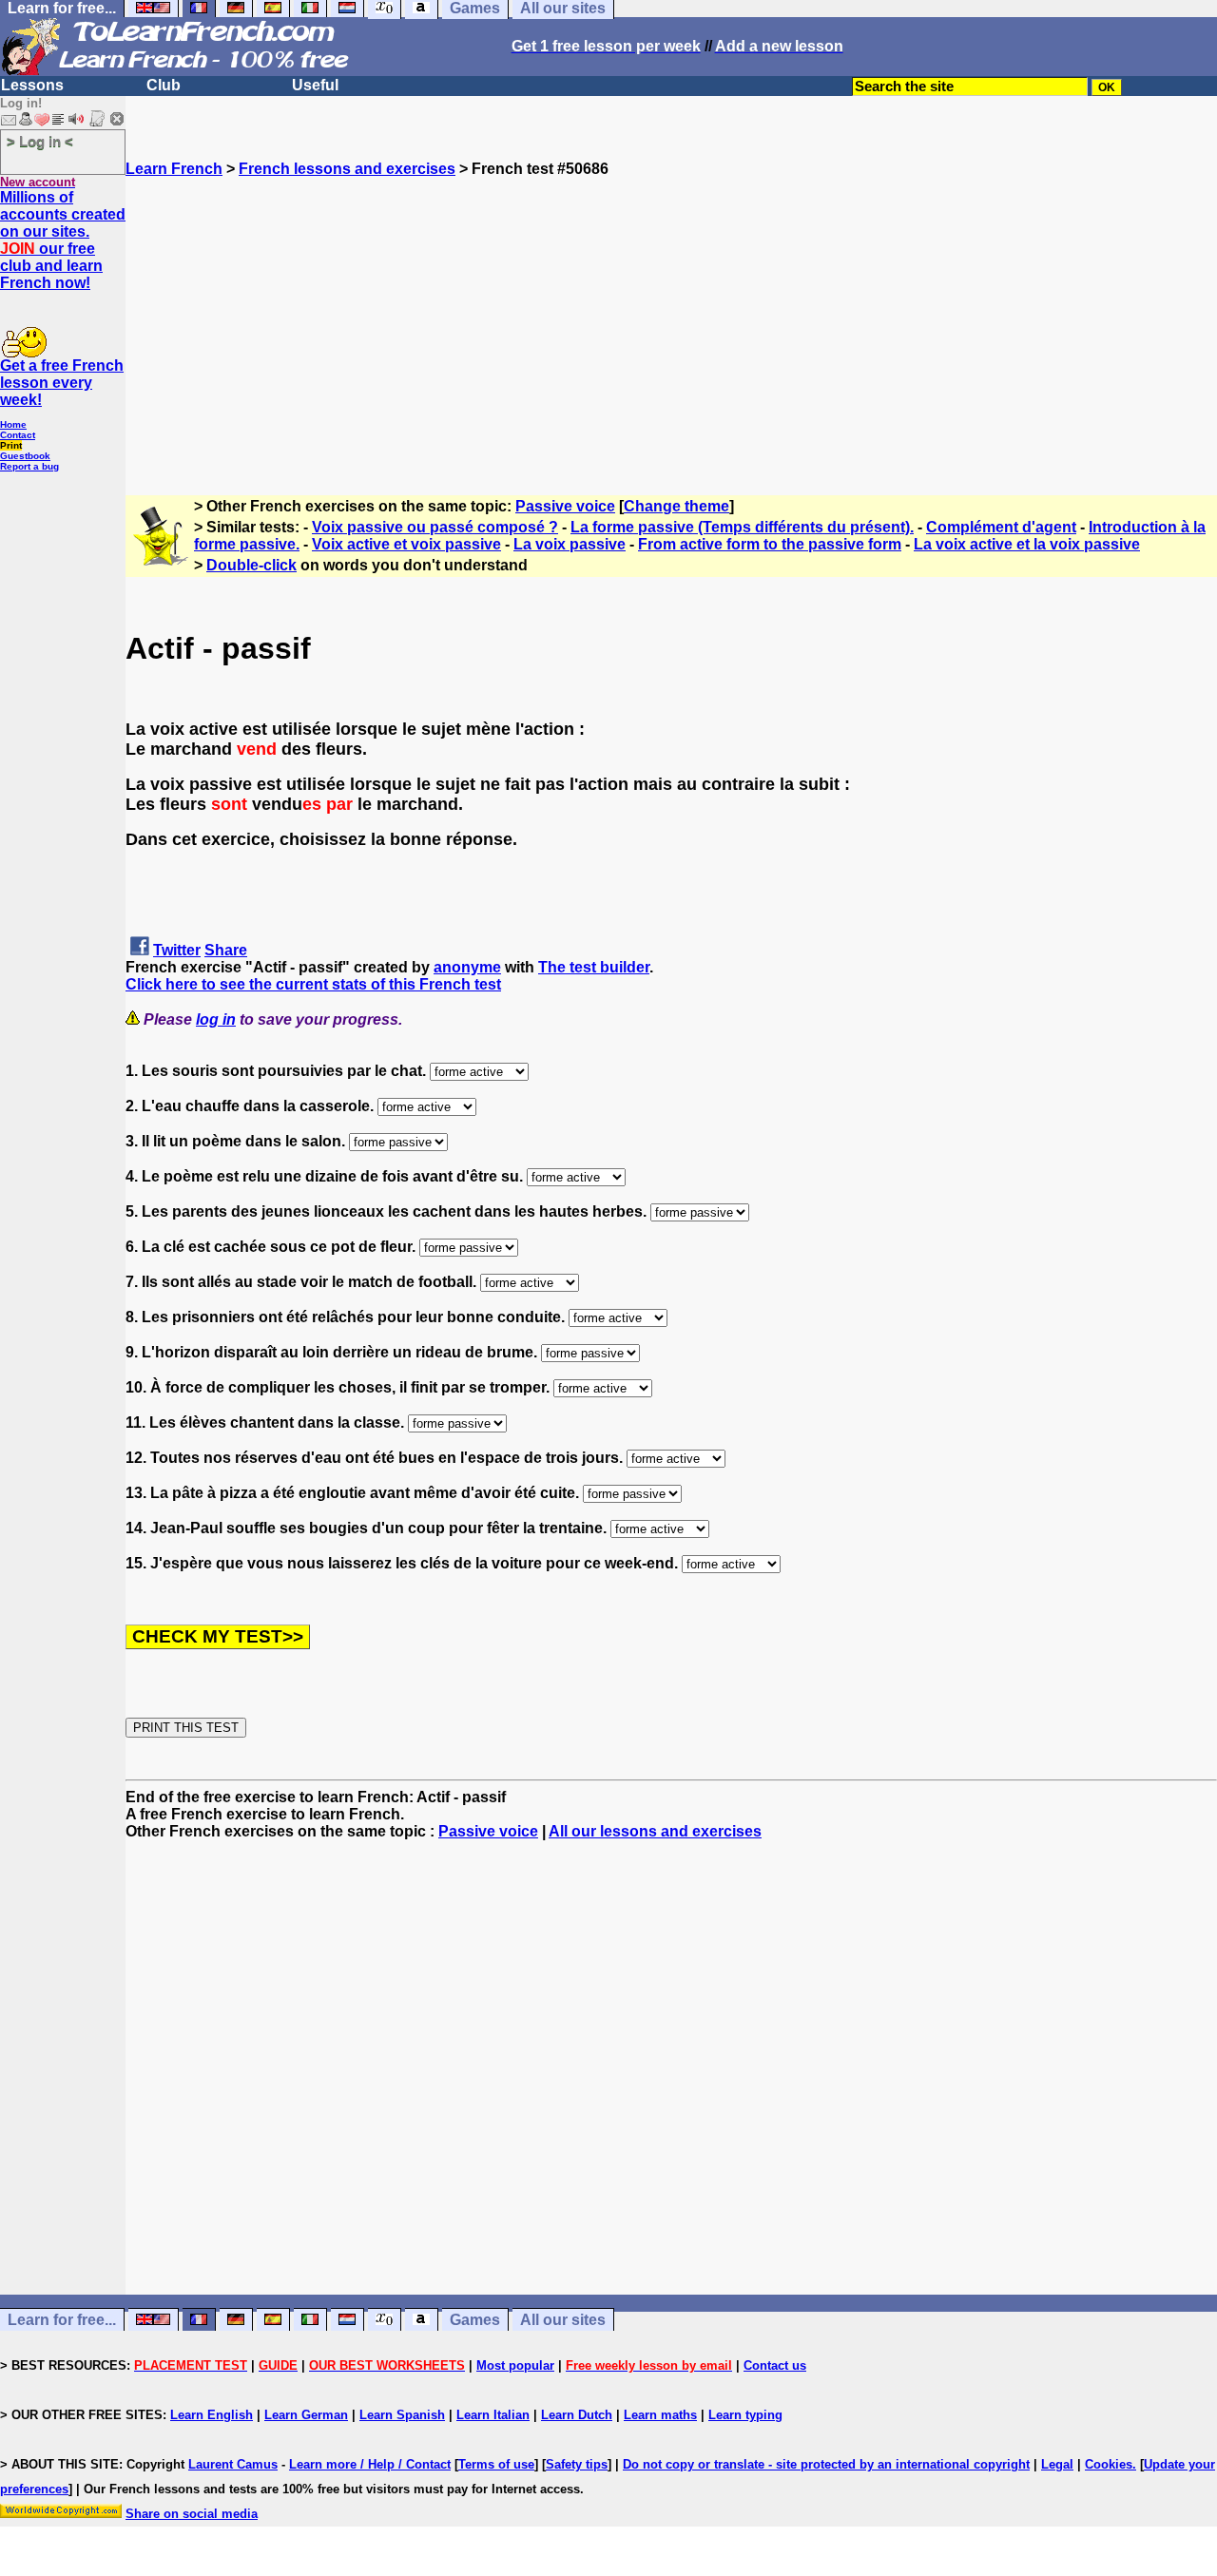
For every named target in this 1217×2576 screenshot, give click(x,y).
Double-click (251, 565)
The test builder (594, 967)
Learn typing (745, 2415)
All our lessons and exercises (655, 1831)
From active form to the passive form (770, 544)
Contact (18, 435)
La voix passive (570, 544)
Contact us (775, 2365)
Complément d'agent (1001, 527)
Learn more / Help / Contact (370, 2464)
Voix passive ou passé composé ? (435, 527)
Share (226, 950)
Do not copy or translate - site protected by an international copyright (826, 2464)
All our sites (563, 2320)
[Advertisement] (671, 311)
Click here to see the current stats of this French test (313, 984)
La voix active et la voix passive (1027, 544)
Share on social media (192, 2514)
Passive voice (565, 506)
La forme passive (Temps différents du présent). (742, 527)
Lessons (32, 85)
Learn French (174, 169)
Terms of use (496, 2464)
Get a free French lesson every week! (62, 383)
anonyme (467, 967)
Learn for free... (62, 2320)
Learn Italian (493, 2415)
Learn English (212, 2415)
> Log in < (40, 141)
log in (216, 1019)
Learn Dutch (577, 2415)
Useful (315, 85)
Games (475, 2320)
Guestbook (25, 456)
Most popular (515, 2365)
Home (13, 424)
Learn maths (660, 2415)
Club (164, 85)
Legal (1057, 2464)
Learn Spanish (402, 2415)
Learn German (306, 2415)
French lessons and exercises (347, 169)
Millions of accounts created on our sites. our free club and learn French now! (63, 240)
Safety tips (577, 2464)
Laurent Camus (233, 2464)
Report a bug (29, 466)
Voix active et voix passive (406, 544)
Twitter (177, 950)
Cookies (1109, 2464)
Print (11, 445)
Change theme (676, 506)
